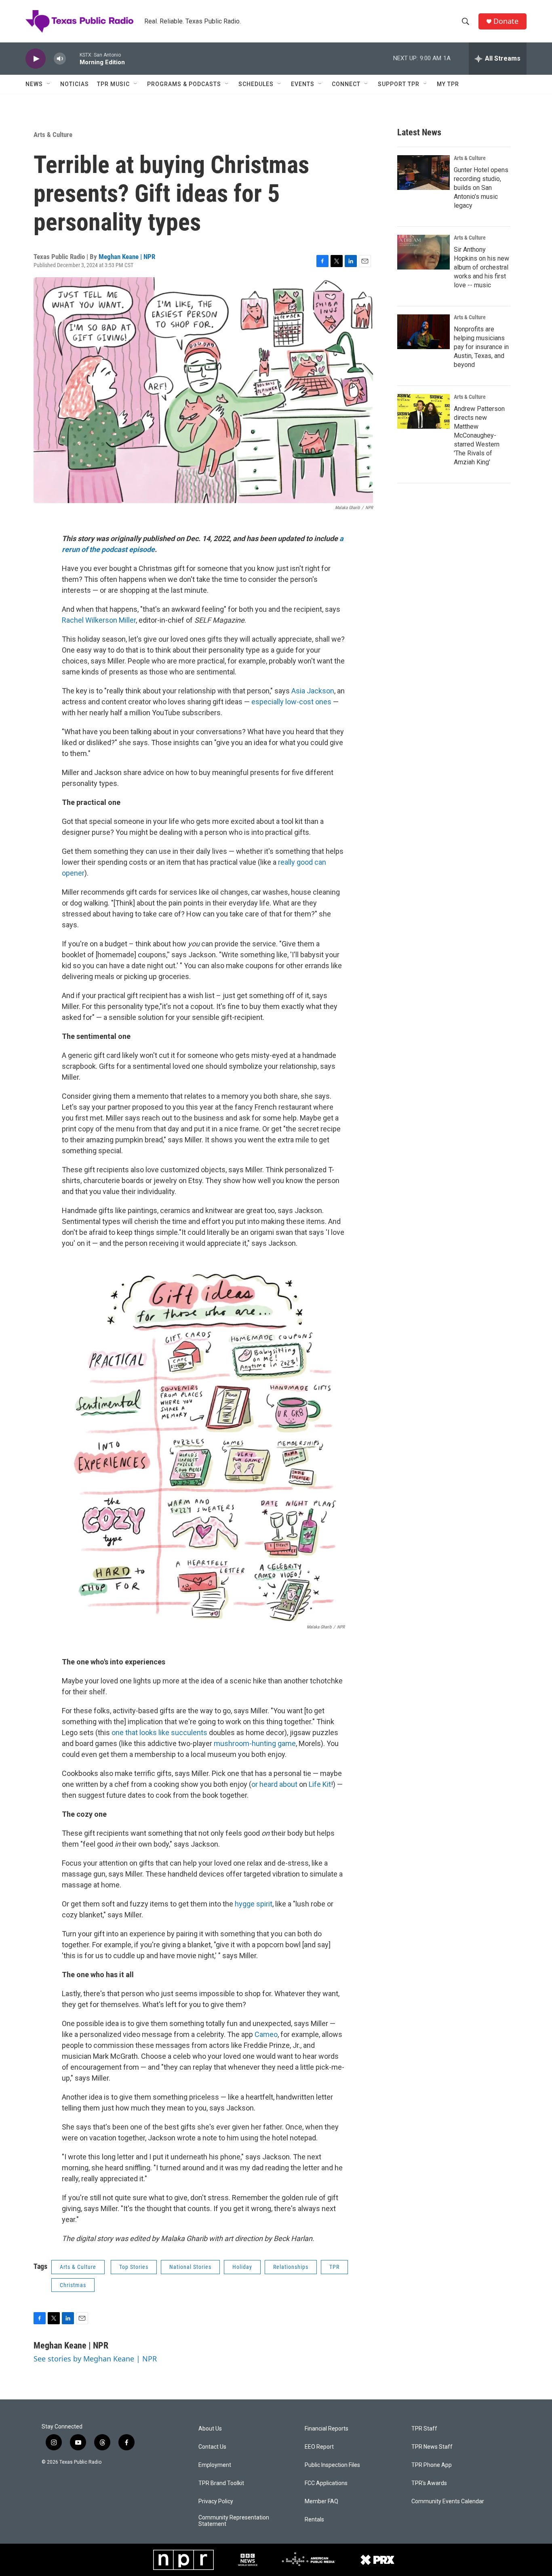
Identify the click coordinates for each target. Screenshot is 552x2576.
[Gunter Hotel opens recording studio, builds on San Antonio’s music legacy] (423, 173)
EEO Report (319, 2447)
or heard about (274, 1784)
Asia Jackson (313, 691)
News (34, 84)
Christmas (73, 2285)
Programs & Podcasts (184, 84)
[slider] (73, 58)
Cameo (266, 2034)
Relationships (291, 2267)
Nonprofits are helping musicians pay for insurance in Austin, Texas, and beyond (481, 347)
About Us (210, 2429)
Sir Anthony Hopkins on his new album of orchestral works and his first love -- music (481, 267)
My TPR (448, 84)
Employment (215, 2465)
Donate (506, 21)
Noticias (75, 84)
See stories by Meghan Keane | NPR (95, 2359)
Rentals (314, 2520)
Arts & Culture (53, 135)
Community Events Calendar (448, 2501)
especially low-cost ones (291, 702)
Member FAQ (321, 2501)
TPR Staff (424, 2429)
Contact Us (212, 2447)
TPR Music (113, 84)
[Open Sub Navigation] (49, 84)
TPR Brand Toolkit (221, 2483)
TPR (334, 2267)
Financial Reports (327, 2429)
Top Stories (134, 2267)
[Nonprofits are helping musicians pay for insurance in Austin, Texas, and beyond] (423, 332)
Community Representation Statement (234, 2521)
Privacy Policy (216, 2501)
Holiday (242, 2267)
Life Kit (320, 1784)
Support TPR (399, 84)
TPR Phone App (432, 2465)
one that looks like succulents (159, 1732)
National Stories (190, 2267)
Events (303, 84)
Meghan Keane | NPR (127, 257)
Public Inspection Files (332, 2465)
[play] (36, 59)
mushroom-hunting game (255, 1743)
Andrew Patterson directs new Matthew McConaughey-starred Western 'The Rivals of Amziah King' (479, 435)
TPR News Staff (432, 2447)
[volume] (60, 59)
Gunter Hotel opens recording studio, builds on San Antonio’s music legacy (481, 188)
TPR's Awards (429, 2483)
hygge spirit (254, 1904)
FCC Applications (326, 2483)
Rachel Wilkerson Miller (99, 620)
